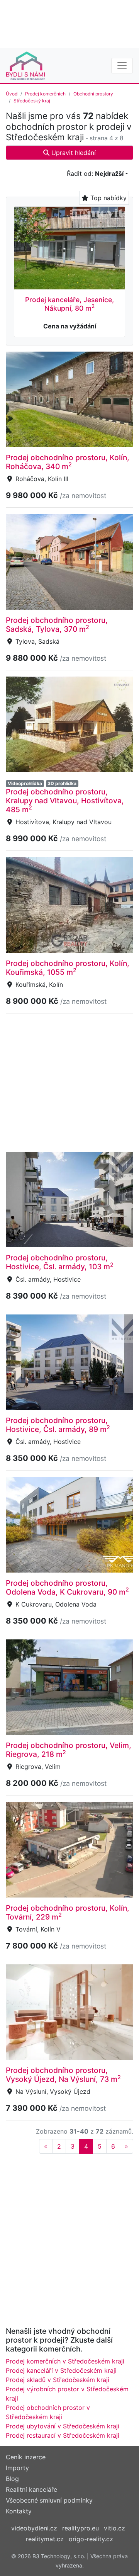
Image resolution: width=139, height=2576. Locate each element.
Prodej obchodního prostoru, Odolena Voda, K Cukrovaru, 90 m (67, 1587)
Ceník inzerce (26, 2457)
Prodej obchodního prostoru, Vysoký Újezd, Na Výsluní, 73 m (63, 2075)
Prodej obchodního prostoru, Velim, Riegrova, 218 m (69, 1750)
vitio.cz (114, 2528)
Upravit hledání (73, 153)
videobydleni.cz (34, 2528)
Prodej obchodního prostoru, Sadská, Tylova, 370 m (57, 625)
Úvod (12, 94)
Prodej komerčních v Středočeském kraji (65, 2361)
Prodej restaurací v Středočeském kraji (63, 2435)
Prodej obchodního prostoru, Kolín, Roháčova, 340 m (68, 462)
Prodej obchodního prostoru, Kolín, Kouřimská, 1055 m (68, 968)
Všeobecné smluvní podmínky (49, 2500)
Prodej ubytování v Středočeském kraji (63, 2426)
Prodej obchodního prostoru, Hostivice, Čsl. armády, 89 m (58, 1425)
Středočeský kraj (32, 101)
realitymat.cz (45, 2539)
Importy (17, 2468)
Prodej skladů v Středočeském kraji (58, 2380)
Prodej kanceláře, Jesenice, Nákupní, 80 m (69, 304)
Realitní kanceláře (31, 2489)
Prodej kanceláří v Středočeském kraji (61, 2370)
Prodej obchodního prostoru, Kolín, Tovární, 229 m (68, 1912)
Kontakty (19, 2511)
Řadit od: (95, 173)
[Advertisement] (69, 23)
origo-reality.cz (91, 2539)
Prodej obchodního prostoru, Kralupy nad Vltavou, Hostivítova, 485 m (65, 801)
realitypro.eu (81, 2528)
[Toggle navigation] (122, 66)
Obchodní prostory (93, 94)
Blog (12, 2479)
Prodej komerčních (45, 94)
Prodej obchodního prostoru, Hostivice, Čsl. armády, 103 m (60, 1262)
